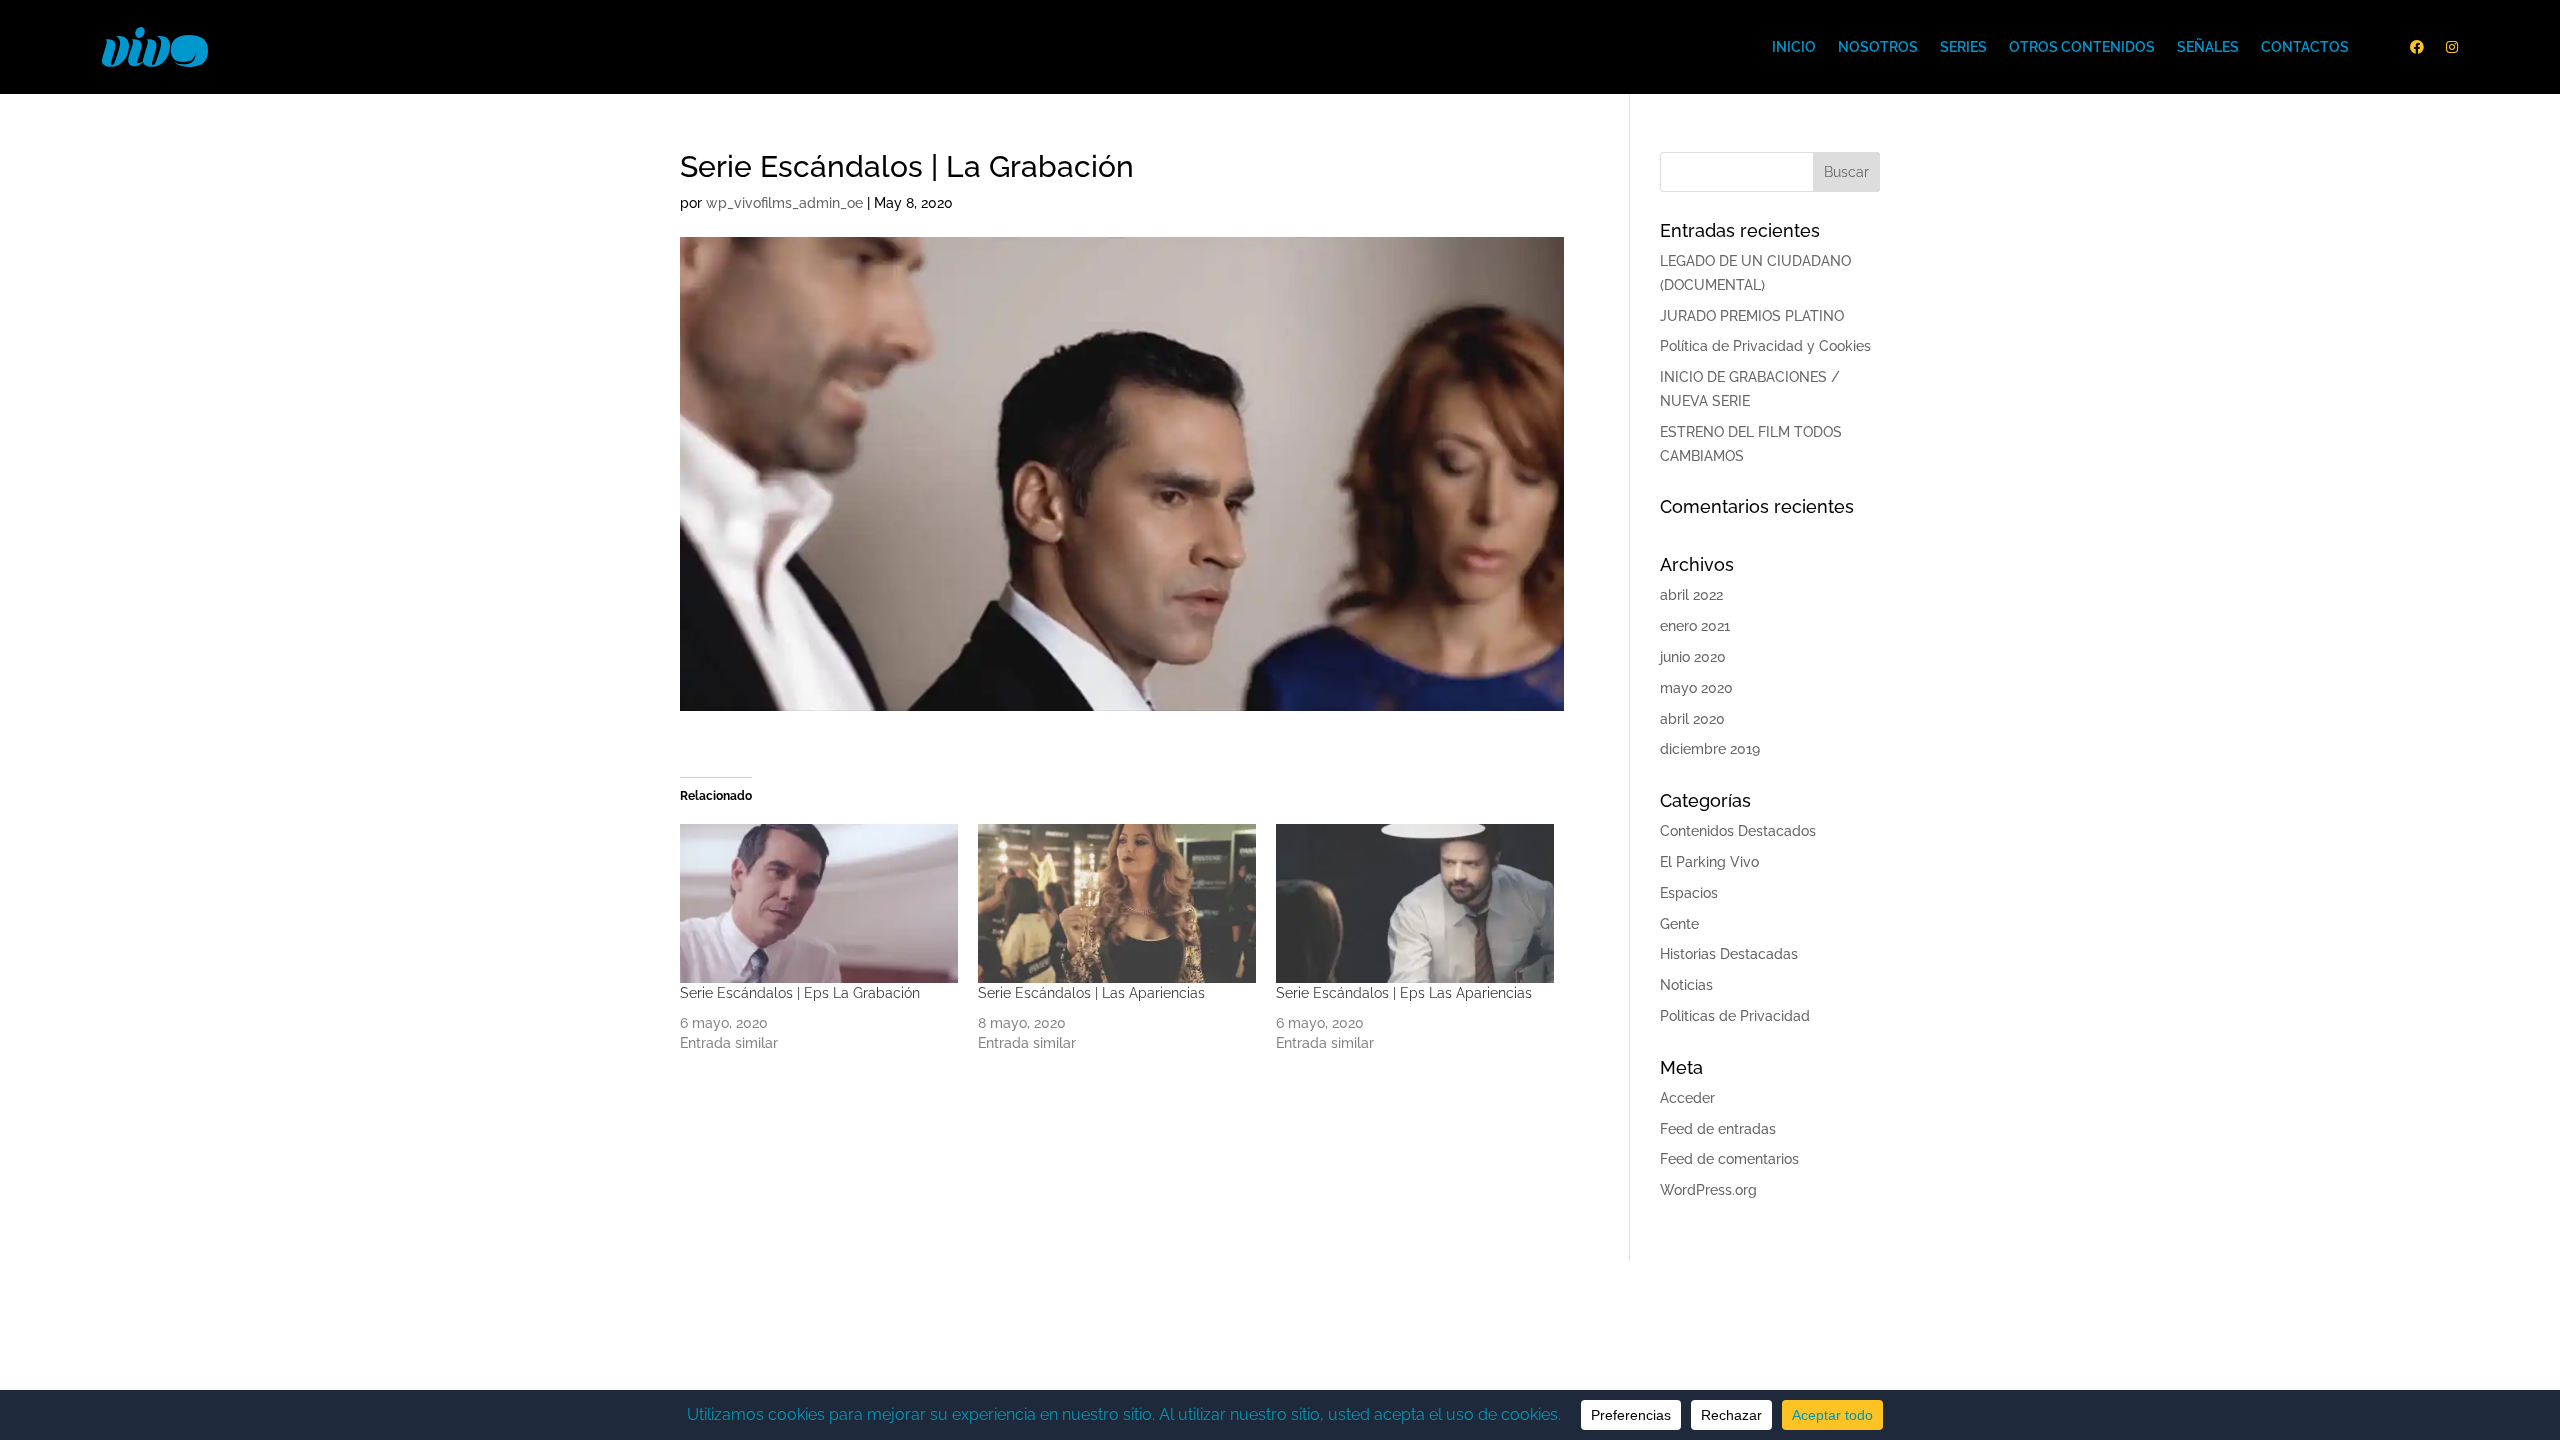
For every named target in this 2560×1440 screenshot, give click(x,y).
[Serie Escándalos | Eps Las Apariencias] (1415, 903)
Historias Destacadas (1729, 954)
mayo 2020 (1696, 688)
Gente (1679, 924)
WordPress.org (1708, 1190)
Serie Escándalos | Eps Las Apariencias (1404, 993)
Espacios (1689, 893)
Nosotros (1878, 47)
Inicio (1794, 47)
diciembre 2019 (1710, 749)
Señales (2208, 47)
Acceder (1687, 1098)
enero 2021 (1695, 626)
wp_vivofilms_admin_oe (784, 203)
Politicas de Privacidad (1735, 1016)
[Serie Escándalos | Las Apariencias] (1117, 903)
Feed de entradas (1718, 1129)
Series (1963, 47)
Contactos (2305, 47)
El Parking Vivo (1709, 862)
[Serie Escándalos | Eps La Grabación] (819, 903)
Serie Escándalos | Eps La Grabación (800, 993)
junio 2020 (1693, 657)
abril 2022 (1691, 595)
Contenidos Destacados (1738, 831)
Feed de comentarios (1729, 1159)
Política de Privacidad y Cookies (1765, 346)
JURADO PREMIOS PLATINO (1752, 316)
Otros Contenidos (2082, 47)
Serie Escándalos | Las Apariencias (1091, 993)
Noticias (1686, 985)
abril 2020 (1692, 719)
